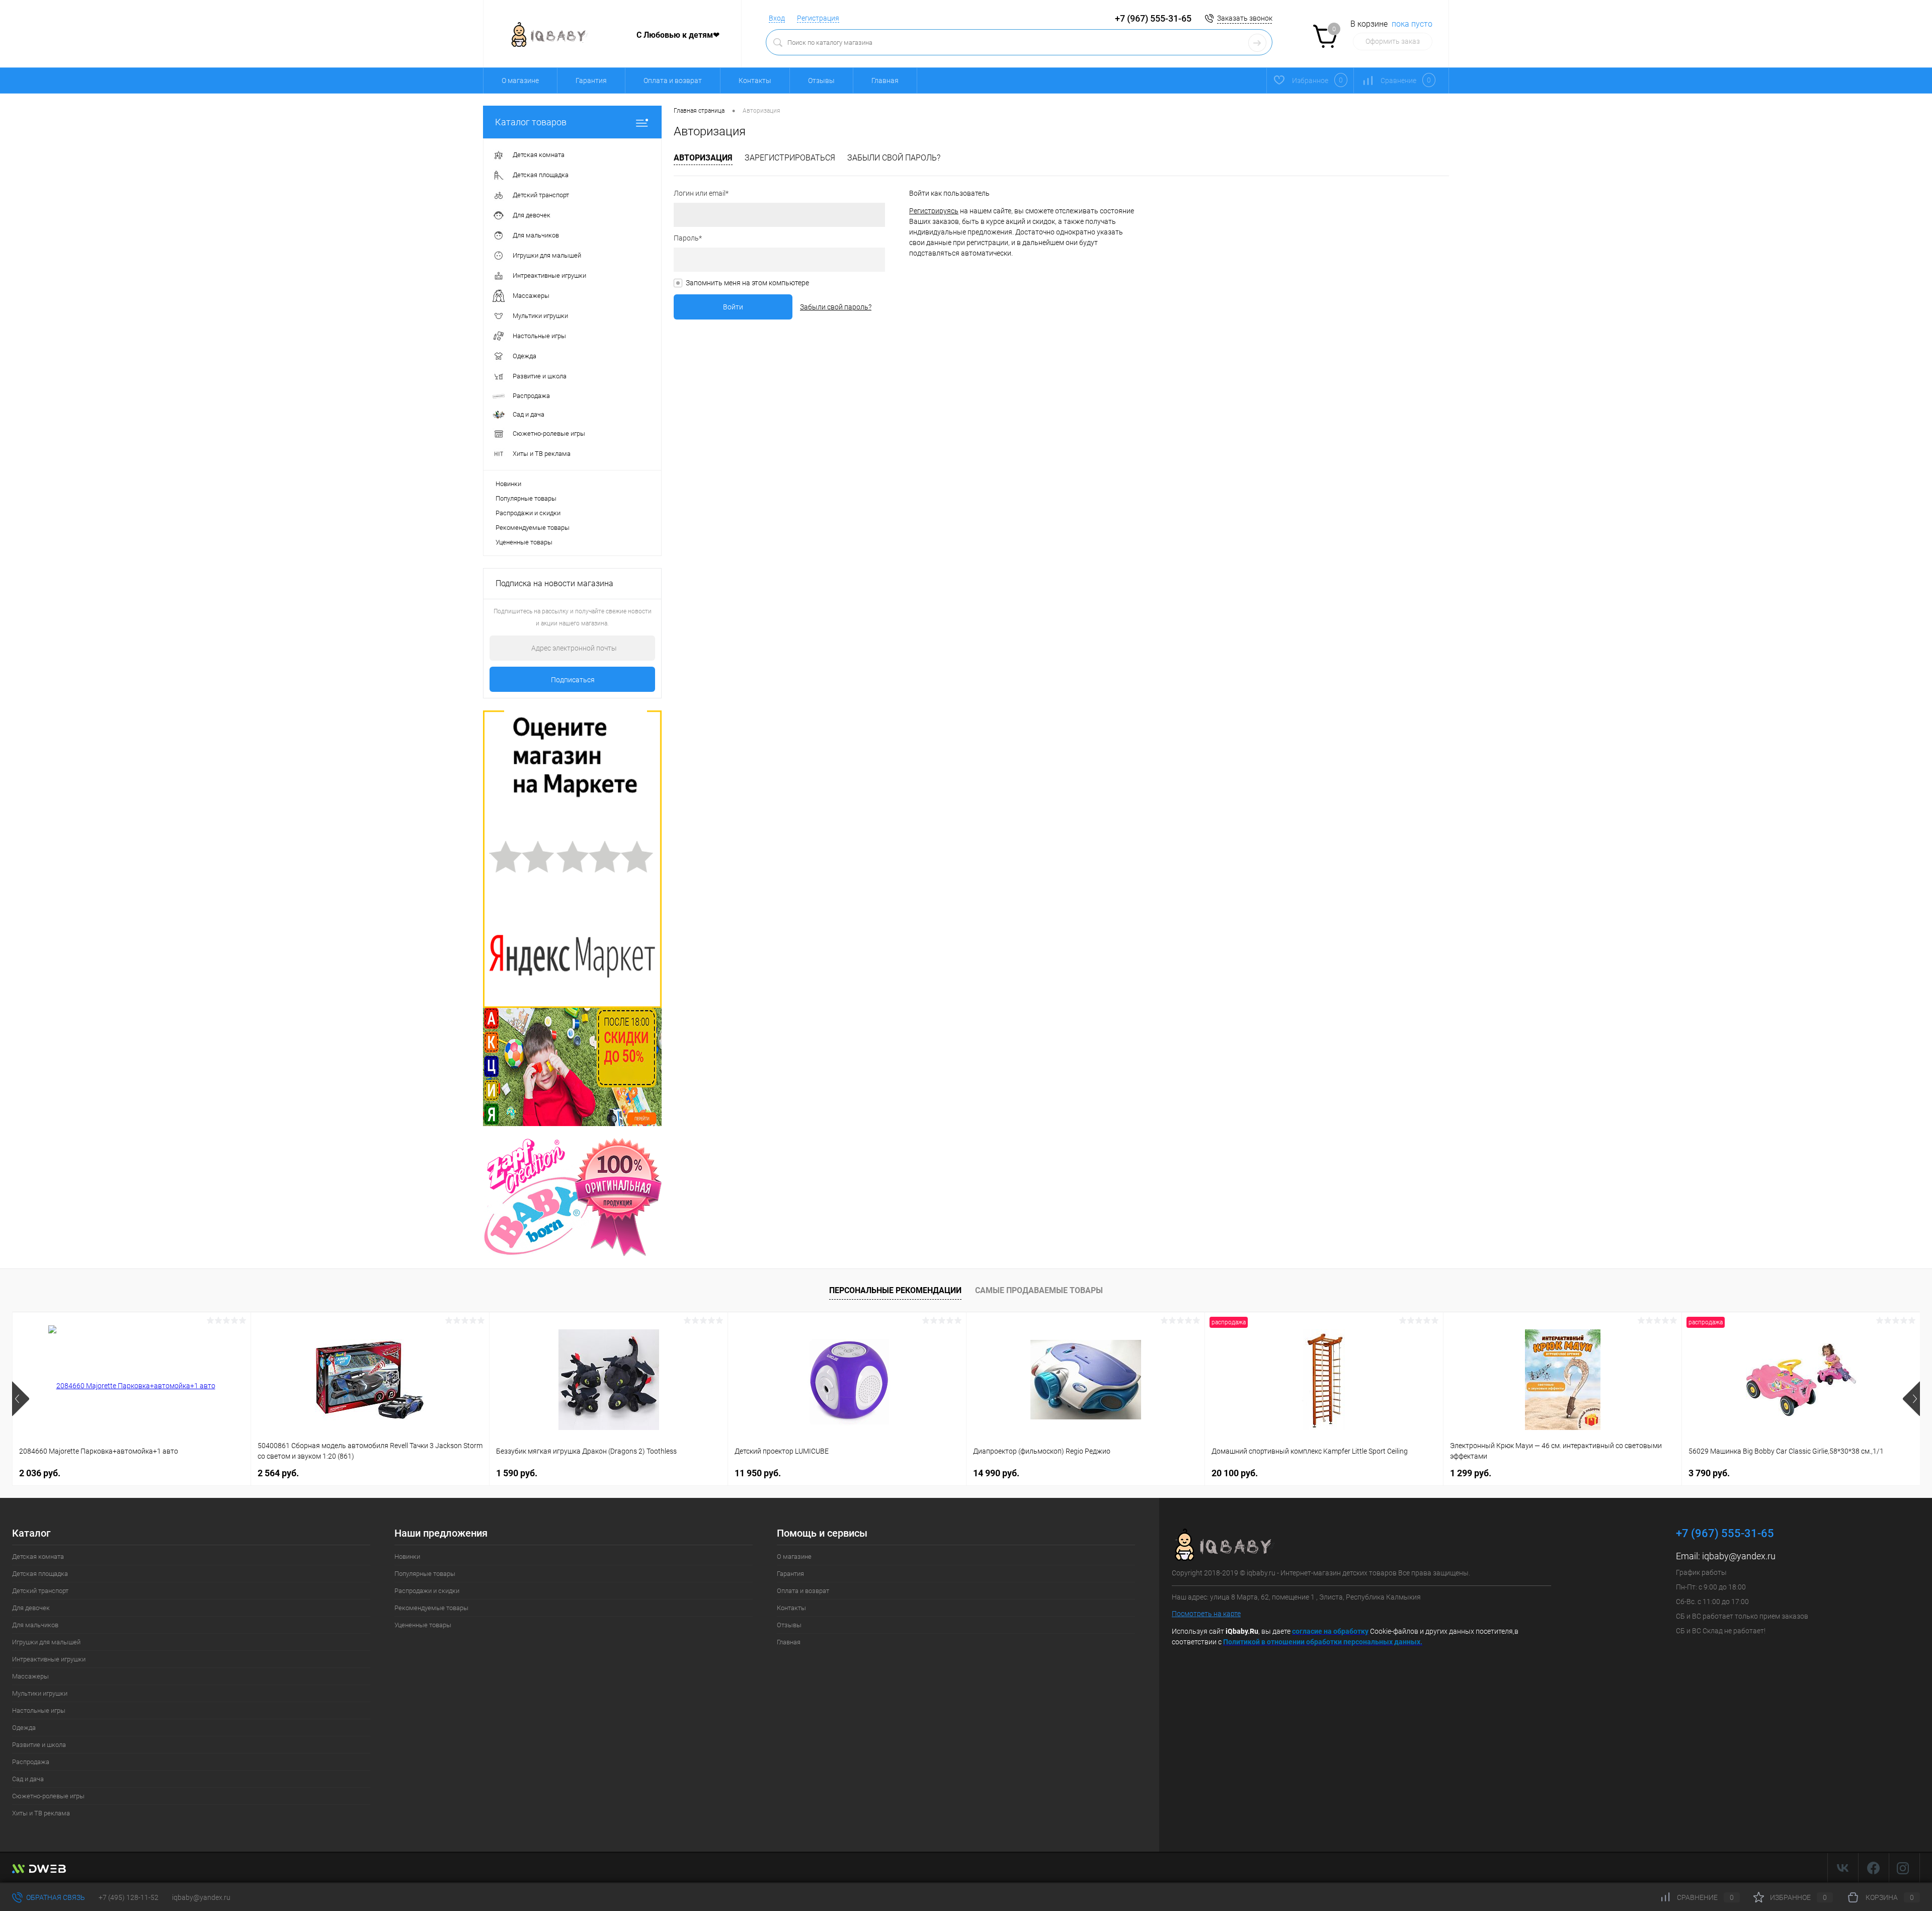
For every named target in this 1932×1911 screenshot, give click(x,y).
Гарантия (591, 81)
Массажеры (30, 1676)
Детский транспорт (40, 1591)
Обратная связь (55, 1897)
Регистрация (818, 18)
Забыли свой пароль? (894, 158)
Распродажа (31, 1762)
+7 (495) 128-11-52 (129, 1897)
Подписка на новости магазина (554, 583)
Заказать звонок (1245, 18)
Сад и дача (28, 1779)
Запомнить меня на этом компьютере (747, 283)
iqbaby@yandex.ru (1739, 1556)
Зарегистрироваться (790, 158)
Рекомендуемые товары (533, 528)
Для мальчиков (35, 1625)
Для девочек (31, 1608)
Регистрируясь (934, 211)
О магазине (520, 81)
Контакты (755, 81)
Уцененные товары (524, 542)
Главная (885, 81)
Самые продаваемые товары (1039, 1290)
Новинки (508, 484)
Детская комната (38, 1557)
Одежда (24, 1728)
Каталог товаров (531, 122)
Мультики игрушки (40, 1693)
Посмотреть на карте (1206, 1614)
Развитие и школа (39, 1745)
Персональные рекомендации (895, 1290)
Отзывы (821, 81)
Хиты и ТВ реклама (41, 1813)
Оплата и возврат (673, 81)
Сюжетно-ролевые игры (48, 1796)
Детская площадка (40, 1574)
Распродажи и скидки (528, 513)
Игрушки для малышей (46, 1642)
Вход (777, 18)
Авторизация (703, 158)
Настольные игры (39, 1710)
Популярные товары (526, 498)
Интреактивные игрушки (49, 1659)
